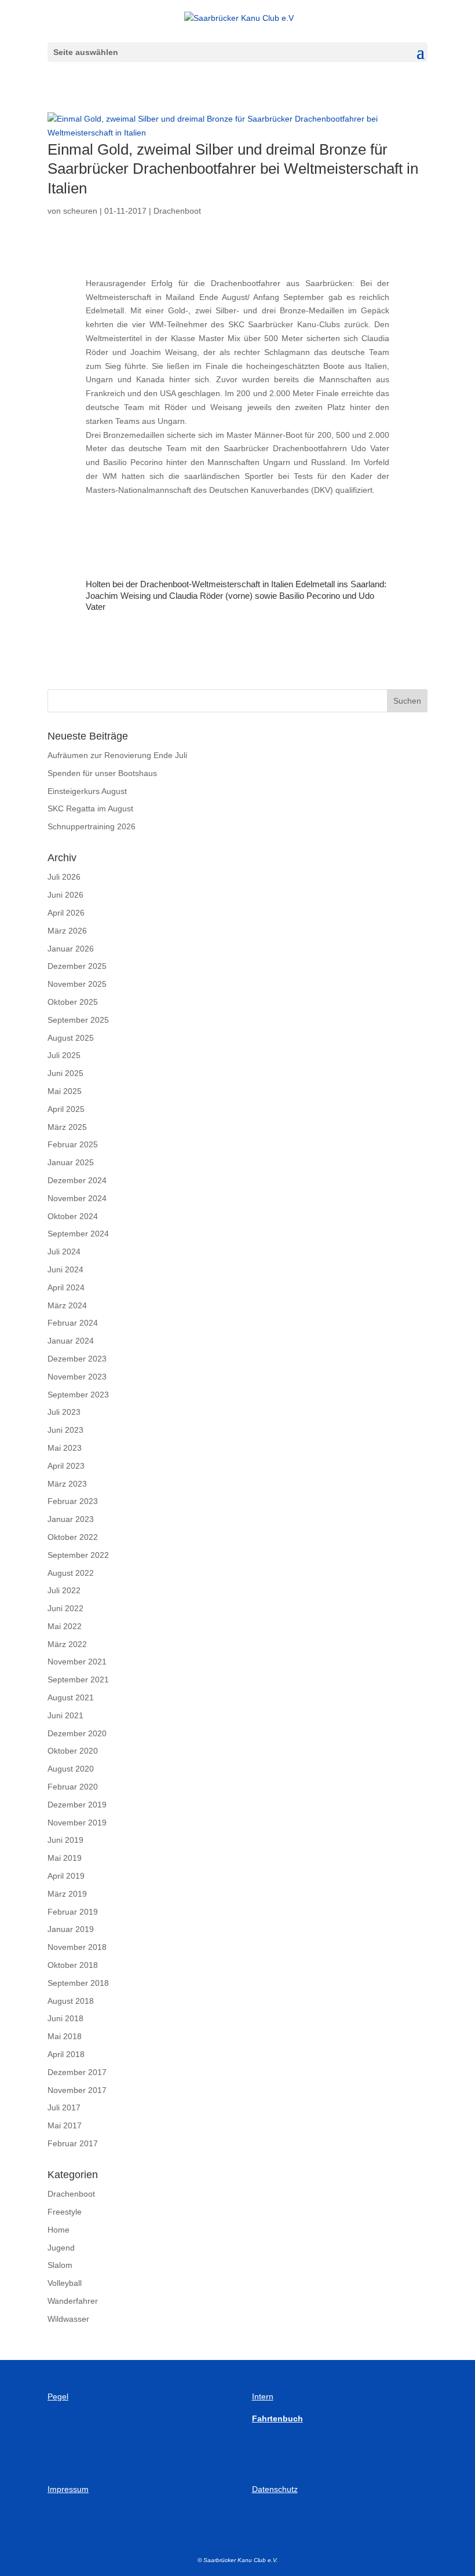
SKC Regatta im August (90, 808)
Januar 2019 (71, 1929)
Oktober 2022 (73, 1537)
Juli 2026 (64, 877)
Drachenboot (177, 211)
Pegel (58, 2396)
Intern (263, 2396)
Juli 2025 (64, 1055)
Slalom (60, 2265)
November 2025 (77, 984)
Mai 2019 (65, 1858)
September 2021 (78, 1679)
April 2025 (66, 1109)
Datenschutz (275, 2489)
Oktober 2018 (73, 1965)
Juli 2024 (64, 1252)
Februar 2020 (73, 1787)
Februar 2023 (73, 1501)
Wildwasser (68, 2319)
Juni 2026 (65, 895)
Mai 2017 (65, 2125)
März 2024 (67, 1305)
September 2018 (78, 1983)
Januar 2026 (71, 949)
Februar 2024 (73, 1323)
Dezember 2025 (77, 966)
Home (59, 2230)
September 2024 (78, 1234)
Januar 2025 (71, 1162)
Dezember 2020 (77, 1733)
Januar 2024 (71, 1341)
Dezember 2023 (77, 1359)
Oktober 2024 (73, 1216)
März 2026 (67, 931)
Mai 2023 (65, 1448)
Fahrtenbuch (277, 2418)
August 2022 (71, 1573)
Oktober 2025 (73, 1002)
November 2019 (77, 1823)
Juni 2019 (65, 1840)
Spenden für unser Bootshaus (102, 773)
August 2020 (71, 1769)
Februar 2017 (73, 2143)
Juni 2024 (65, 1269)
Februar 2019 (73, 1912)
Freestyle (65, 2212)
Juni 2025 (65, 1073)
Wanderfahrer (73, 2301)
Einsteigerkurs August (87, 791)
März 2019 (67, 1894)
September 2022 (78, 1555)
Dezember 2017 (77, 2072)
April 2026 (66, 913)
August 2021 (71, 1697)
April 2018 (66, 2054)
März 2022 (67, 1644)
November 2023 (77, 1377)
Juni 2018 (65, 2018)
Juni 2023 (65, 1430)
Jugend (61, 2248)
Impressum (68, 2489)
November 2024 (77, 1198)
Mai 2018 (65, 2036)
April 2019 (66, 1876)
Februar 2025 (73, 1144)
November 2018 (77, 1947)
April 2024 (66, 1287)
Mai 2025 (65, 1091)
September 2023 (78, 1395)
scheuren (80, 211)
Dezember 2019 (77, 1805)
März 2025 (67, 1127)
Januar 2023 (71, 1519)
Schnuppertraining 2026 (92, 826)
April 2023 (66, 1466)
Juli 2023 (64, 1412)
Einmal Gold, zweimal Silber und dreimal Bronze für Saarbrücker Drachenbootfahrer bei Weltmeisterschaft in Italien (233, 169)
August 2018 (71, 2001)
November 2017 (77, 2090)
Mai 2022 (65, 1626)
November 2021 (77, 1662)
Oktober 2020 (73, 1751)
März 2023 (67, 1484)
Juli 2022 (64, 1590)
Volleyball (65, 2283)
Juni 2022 (65, 1608)
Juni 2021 (65, 1715)
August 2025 (71, 1038)
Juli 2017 (64, 2107)
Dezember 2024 (77, 1180)
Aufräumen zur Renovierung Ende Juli (117, 755)
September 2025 (78, 1020)
